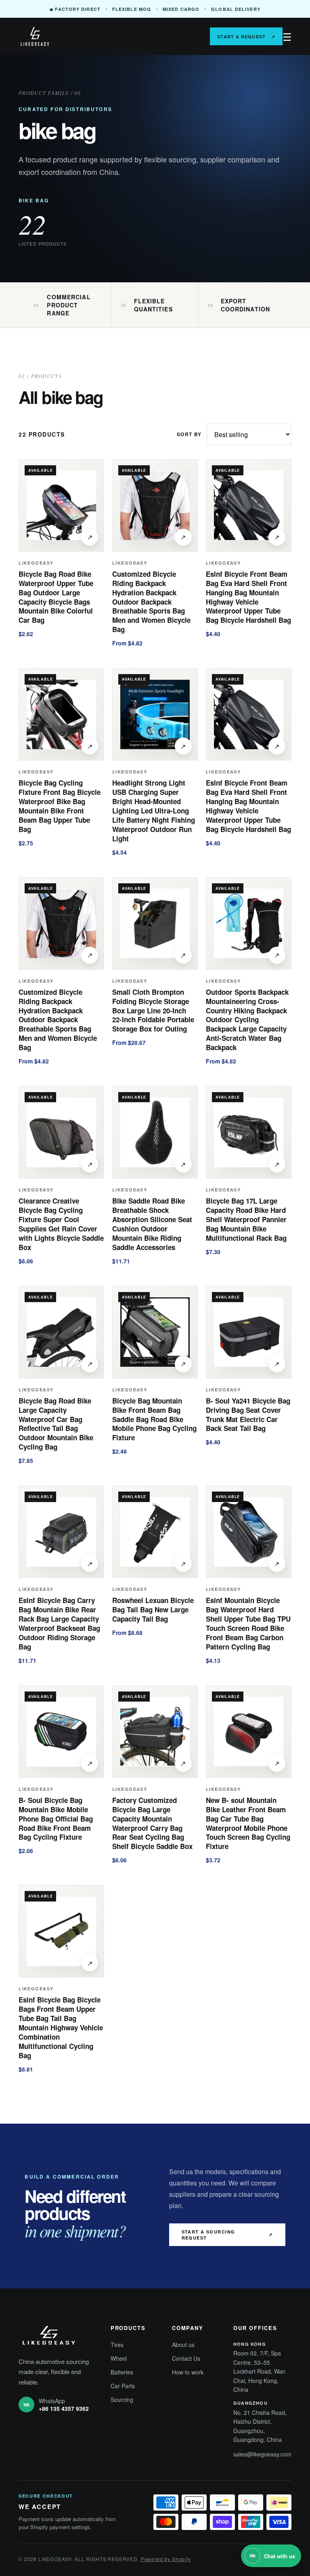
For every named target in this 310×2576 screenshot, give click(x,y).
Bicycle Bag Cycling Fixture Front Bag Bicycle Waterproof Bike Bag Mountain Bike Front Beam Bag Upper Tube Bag (60, 806)
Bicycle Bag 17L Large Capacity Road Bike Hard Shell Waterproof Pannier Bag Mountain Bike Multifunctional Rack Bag (246, 1219)
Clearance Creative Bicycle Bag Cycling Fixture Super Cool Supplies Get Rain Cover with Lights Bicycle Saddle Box (61, 1224)
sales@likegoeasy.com (262, 2454)
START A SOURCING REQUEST (227, 2235)
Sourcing (122, 2400)
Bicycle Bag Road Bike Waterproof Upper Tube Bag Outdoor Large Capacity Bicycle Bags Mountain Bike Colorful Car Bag (56, 597)
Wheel (119, 2358)
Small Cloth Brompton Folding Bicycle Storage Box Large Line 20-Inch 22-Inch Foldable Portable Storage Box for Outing (153, 1011)
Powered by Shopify (166, 2559)
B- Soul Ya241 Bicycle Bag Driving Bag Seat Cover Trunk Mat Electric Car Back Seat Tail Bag (248, 1415)
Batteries (122, 2372)
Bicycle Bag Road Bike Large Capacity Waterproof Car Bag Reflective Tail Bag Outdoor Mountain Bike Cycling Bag (56, 1424)
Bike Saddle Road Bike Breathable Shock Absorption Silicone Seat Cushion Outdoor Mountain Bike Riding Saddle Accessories (152, 1224)
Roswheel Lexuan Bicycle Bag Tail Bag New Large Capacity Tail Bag (153, 1609)
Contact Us (186, 2358)
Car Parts (123, 2386)
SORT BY (189, 434)
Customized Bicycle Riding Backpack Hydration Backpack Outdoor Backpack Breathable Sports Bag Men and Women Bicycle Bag (151, 602)
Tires (117, 2345)
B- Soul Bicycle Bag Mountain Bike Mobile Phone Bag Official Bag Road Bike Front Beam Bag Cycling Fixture (56, 1819)
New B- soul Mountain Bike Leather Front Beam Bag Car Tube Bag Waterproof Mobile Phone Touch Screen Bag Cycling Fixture (248, 1823)
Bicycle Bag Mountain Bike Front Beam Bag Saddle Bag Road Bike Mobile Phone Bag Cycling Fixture (154, 1419)
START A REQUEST (246, 37)
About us (183, 2345)
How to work (188, 2372)
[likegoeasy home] (55, 36)
